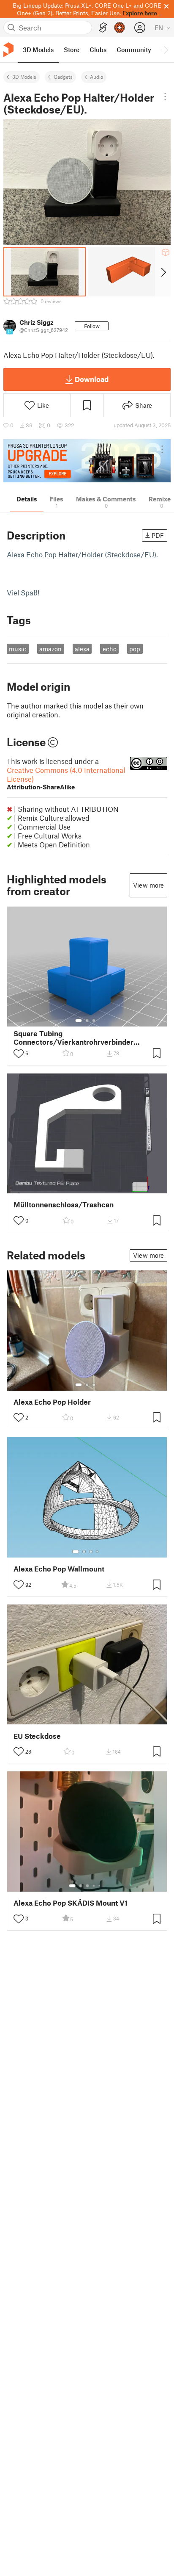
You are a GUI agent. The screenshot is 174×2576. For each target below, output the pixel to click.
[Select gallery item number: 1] (79, 1021)
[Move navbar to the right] (166, 50)
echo (110, 649)
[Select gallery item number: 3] (94, 1021)
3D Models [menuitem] (38, 50)
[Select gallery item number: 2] (87, 1021)
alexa (82, 649)
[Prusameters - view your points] (120, 28)
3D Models (24, 77)
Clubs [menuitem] (98, 50)
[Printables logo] (8, 50)
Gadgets (63, 77)
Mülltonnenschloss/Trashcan (64, 1205)
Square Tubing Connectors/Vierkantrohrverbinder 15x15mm (73, 1038)
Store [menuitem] (72, 50)
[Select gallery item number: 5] (100, 1886)
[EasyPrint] (103, 28)
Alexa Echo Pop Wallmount (59, 1569)
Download (92, 379)
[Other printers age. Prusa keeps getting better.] (87, 461)
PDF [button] (158, 535)
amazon (50, 649)
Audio (97, 77)
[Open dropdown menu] (165, 97)
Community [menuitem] (134, 50)
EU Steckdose (37, 1736)
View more (148, 885)
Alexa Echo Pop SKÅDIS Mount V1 (71, 1903)
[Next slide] (163, 272)
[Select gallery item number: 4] (98, 1552)
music (18, 649)
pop (135, 649)
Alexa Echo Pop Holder (52, 1402)
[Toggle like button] (19, 1054)
